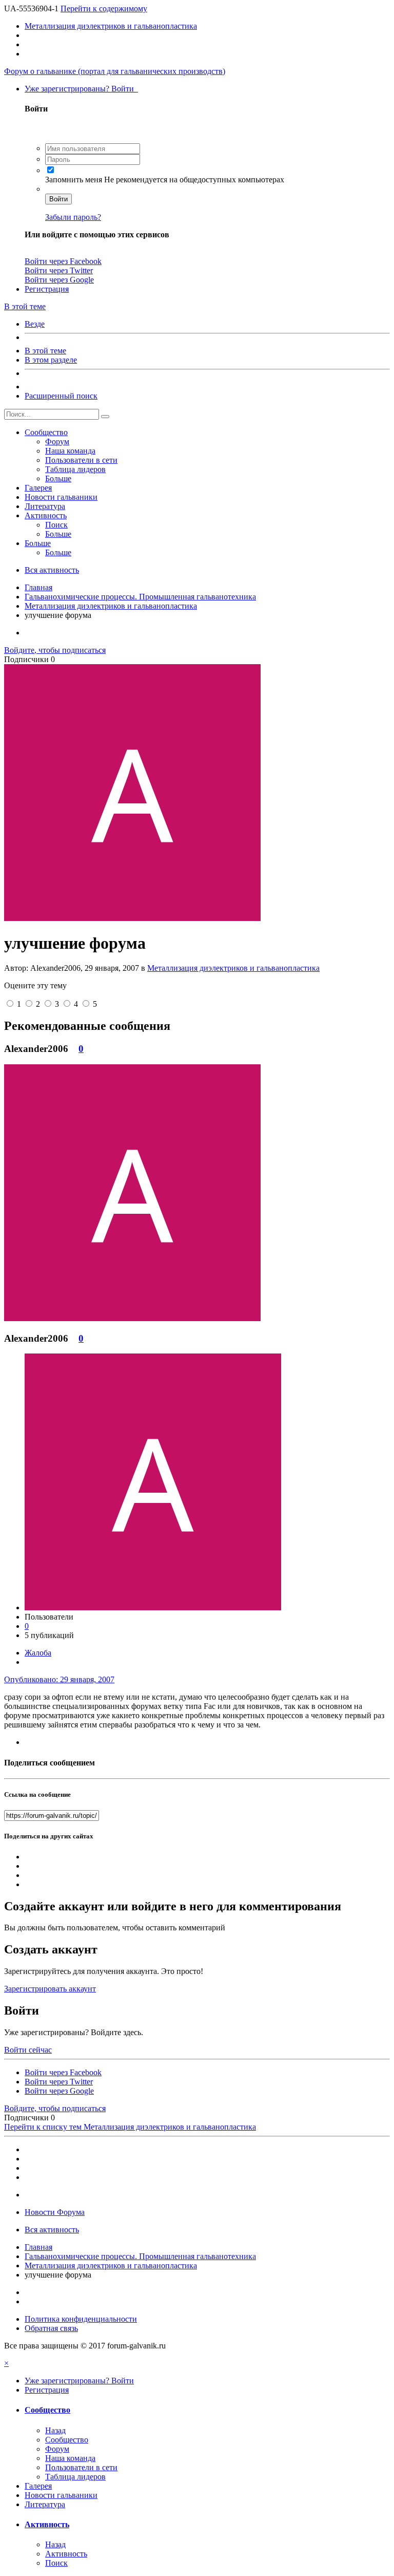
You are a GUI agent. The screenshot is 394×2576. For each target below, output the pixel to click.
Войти (58, 199)
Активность (46, 515)
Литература (45, 506)
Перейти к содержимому (104, 8)
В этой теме (45, 351)
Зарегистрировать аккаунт (50, 1989)
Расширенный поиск (61, 396)
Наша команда (70, 451)
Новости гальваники (61, 497)
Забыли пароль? (73, 217)
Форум (57, 441)
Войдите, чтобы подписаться (55, 650)
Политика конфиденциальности (81, 2319)
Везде (35, 324)
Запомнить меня (75, 180)
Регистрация (47, 289)
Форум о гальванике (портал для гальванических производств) (115, 71)
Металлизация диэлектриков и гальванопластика (233, 968)
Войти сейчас (28, 2050)
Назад (55, 2430)
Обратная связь (51, 2328)
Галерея (38, 488)
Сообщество (46, 432)
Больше (58, 478)
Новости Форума (55, 2212)
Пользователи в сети (81, 460)
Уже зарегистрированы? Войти (81, 89)
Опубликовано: (59, 1679)
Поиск (56, 525)
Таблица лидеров (75, 469)
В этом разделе (51, 360)
